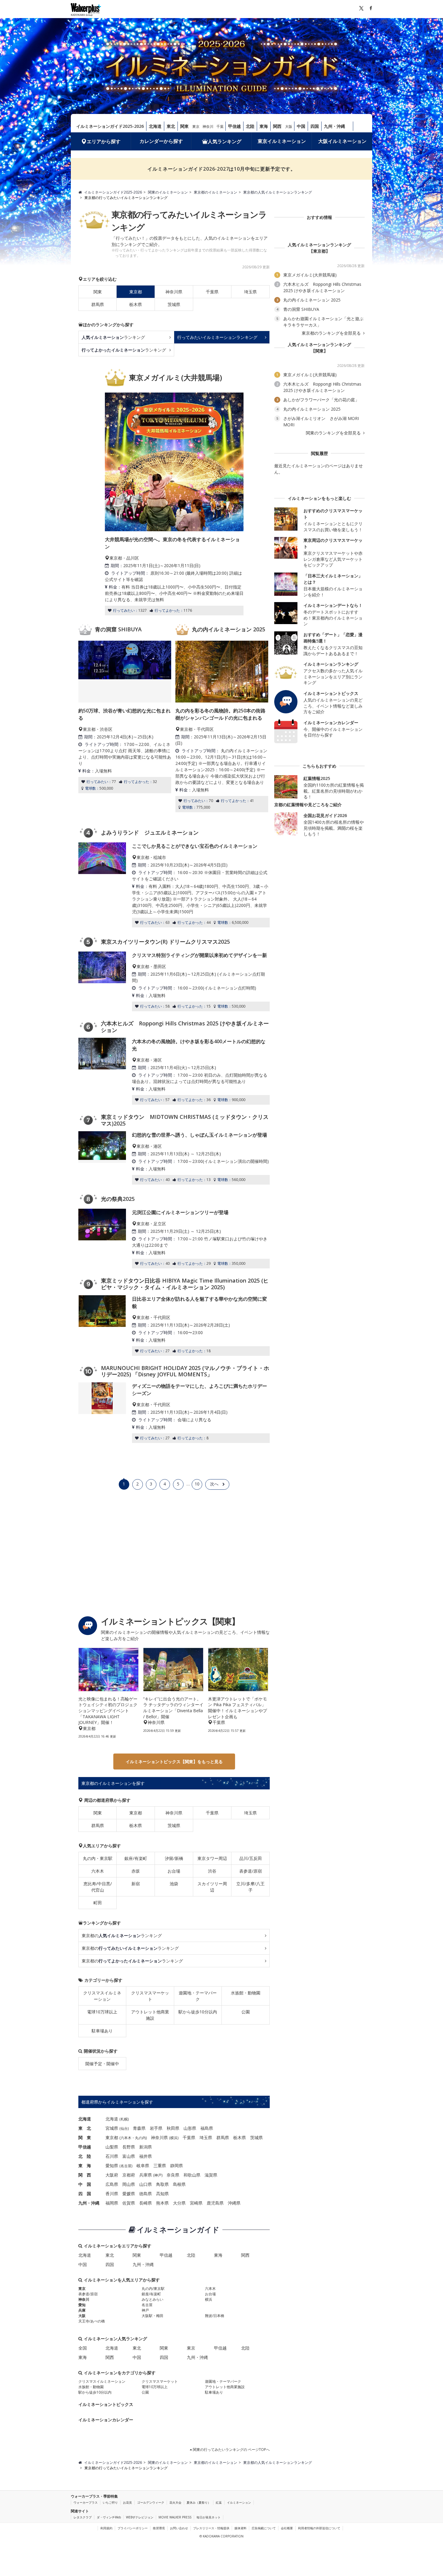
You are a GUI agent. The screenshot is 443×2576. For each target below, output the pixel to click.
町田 (98, 1903)
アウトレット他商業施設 (150, 2015)
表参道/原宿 (251, 1871)
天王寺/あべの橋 (92, 2321)
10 (197, 1484)
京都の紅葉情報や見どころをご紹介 (308, 805)
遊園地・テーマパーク (198, 1996)
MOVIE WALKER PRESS (175, 2517)
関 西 (85, 2175)
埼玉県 (250, 292)
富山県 (129, 2156)
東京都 (136, 1813)
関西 (277, 126)
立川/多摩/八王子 (250, 1887)
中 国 (85, 2184)
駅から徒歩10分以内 (198, 2012)
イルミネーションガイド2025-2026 (110, 126)
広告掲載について (264, 2528)
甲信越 (234, 126)
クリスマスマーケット (150, 1996)
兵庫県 (146, 2175)
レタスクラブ (83, 2517)
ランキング (113, 337)
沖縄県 (234, 2203)
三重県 (160, 2166)
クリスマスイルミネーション (102, 1996)
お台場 (174, 1871)
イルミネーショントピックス (106, 2404)
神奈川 (208, 126)
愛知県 (112, 2166)
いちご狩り (110, 2502)
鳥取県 (162, 2184)
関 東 (85, 2137)
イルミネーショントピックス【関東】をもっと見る (174, 1762)
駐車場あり (102, 2031)
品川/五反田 (251, 1858)
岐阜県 (143, 2166)
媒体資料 (240, 2528)
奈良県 (173, 2175)
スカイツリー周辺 (212, 1887)
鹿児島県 (215, 2203)
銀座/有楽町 (136, 1858)
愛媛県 (129, 2194)
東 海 (85, 2166)
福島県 (207, 2128)
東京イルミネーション (282, 141)
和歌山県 (192, 2175)
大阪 (289, 126)
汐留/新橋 (174, 1858)
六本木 (98, 1871)
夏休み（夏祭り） (199, 2502)
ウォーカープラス (86, 2502)
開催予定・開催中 (102, 2064)
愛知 (82, 2305)
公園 (246, 2012)
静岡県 (177, 2166)
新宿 (136, 1884)
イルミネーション (239, 2502)
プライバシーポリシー (133, 2528)
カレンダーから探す (161, 141)
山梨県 (112, 2147)
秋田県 (173, 2128)
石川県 (112, 2156)
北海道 (155, 126)
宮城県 (112, 2128)
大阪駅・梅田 (152, 2316)
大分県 (179, 2203)
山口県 (146, 2184)
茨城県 (174, 304)
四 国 (85, 2194)
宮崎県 (196, 2203)
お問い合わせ (179, 2528)
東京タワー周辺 (212, 1858)
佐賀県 (129, 2203)
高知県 (162, 2194)
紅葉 (219, 2502)
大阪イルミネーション (342, 141)
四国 (315, 126)
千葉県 (212, 292)
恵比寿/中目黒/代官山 (98, 1887)
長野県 (129, 2147)
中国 (301, 126)
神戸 (158, 2175)
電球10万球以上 (102, 2012)
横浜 (174, 2138)
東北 (171, 126)
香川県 (112, 2194)
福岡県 (112, 2203)
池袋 (174, 1884)
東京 (196, 126)
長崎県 (146, 2203)
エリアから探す (104, 141)
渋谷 (212, 1871)
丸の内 (140, 2138)
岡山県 (129, 2184)
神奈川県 (174, 292)
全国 (83, 2348)
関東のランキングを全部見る (334, 433)
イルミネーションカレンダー (106, 2420)
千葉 (220, 126)
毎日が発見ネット (209, 2517)
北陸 (250, 126)
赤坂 (136, 1871)
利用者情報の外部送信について (319, 2528)
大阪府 (112, 2175)
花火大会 (175, 2502)
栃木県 (136, 304)
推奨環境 (159, 2528)
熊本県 (162, 2203)
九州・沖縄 (335, 126)
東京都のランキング (122, 1935)
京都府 (129, 2175)
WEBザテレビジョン (140, 2517)
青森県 (139, 2128)
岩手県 (156, 2128)
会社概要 (287, 2528)
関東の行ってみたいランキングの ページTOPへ (231, 2450)
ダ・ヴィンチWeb (109, 2517)
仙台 (124, 2128)
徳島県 (146, 2194)
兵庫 (82, 2310)
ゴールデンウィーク (151, 2502)
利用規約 (106, 2528)
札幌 (124, 2119)
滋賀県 (211, 2175)
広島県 (112, 2184)
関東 (184, 126)
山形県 (190, 2128)
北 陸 (85, 2156)
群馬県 (98, 304)
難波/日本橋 (215, 2316)
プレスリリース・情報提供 (211, 2528)
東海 (264, 126)
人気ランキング (225, 141)
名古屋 (126, 2166)
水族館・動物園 (246, 1993)
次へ (214, 1484)
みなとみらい (152, 2299)
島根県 (179, 2184)
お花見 (127, 2502)
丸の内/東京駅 (153, 2289)
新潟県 (146, 2147)
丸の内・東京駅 (98, 1858)
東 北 (85, 2128)
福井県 (146, 2156)
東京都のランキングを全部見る (332, 333)
